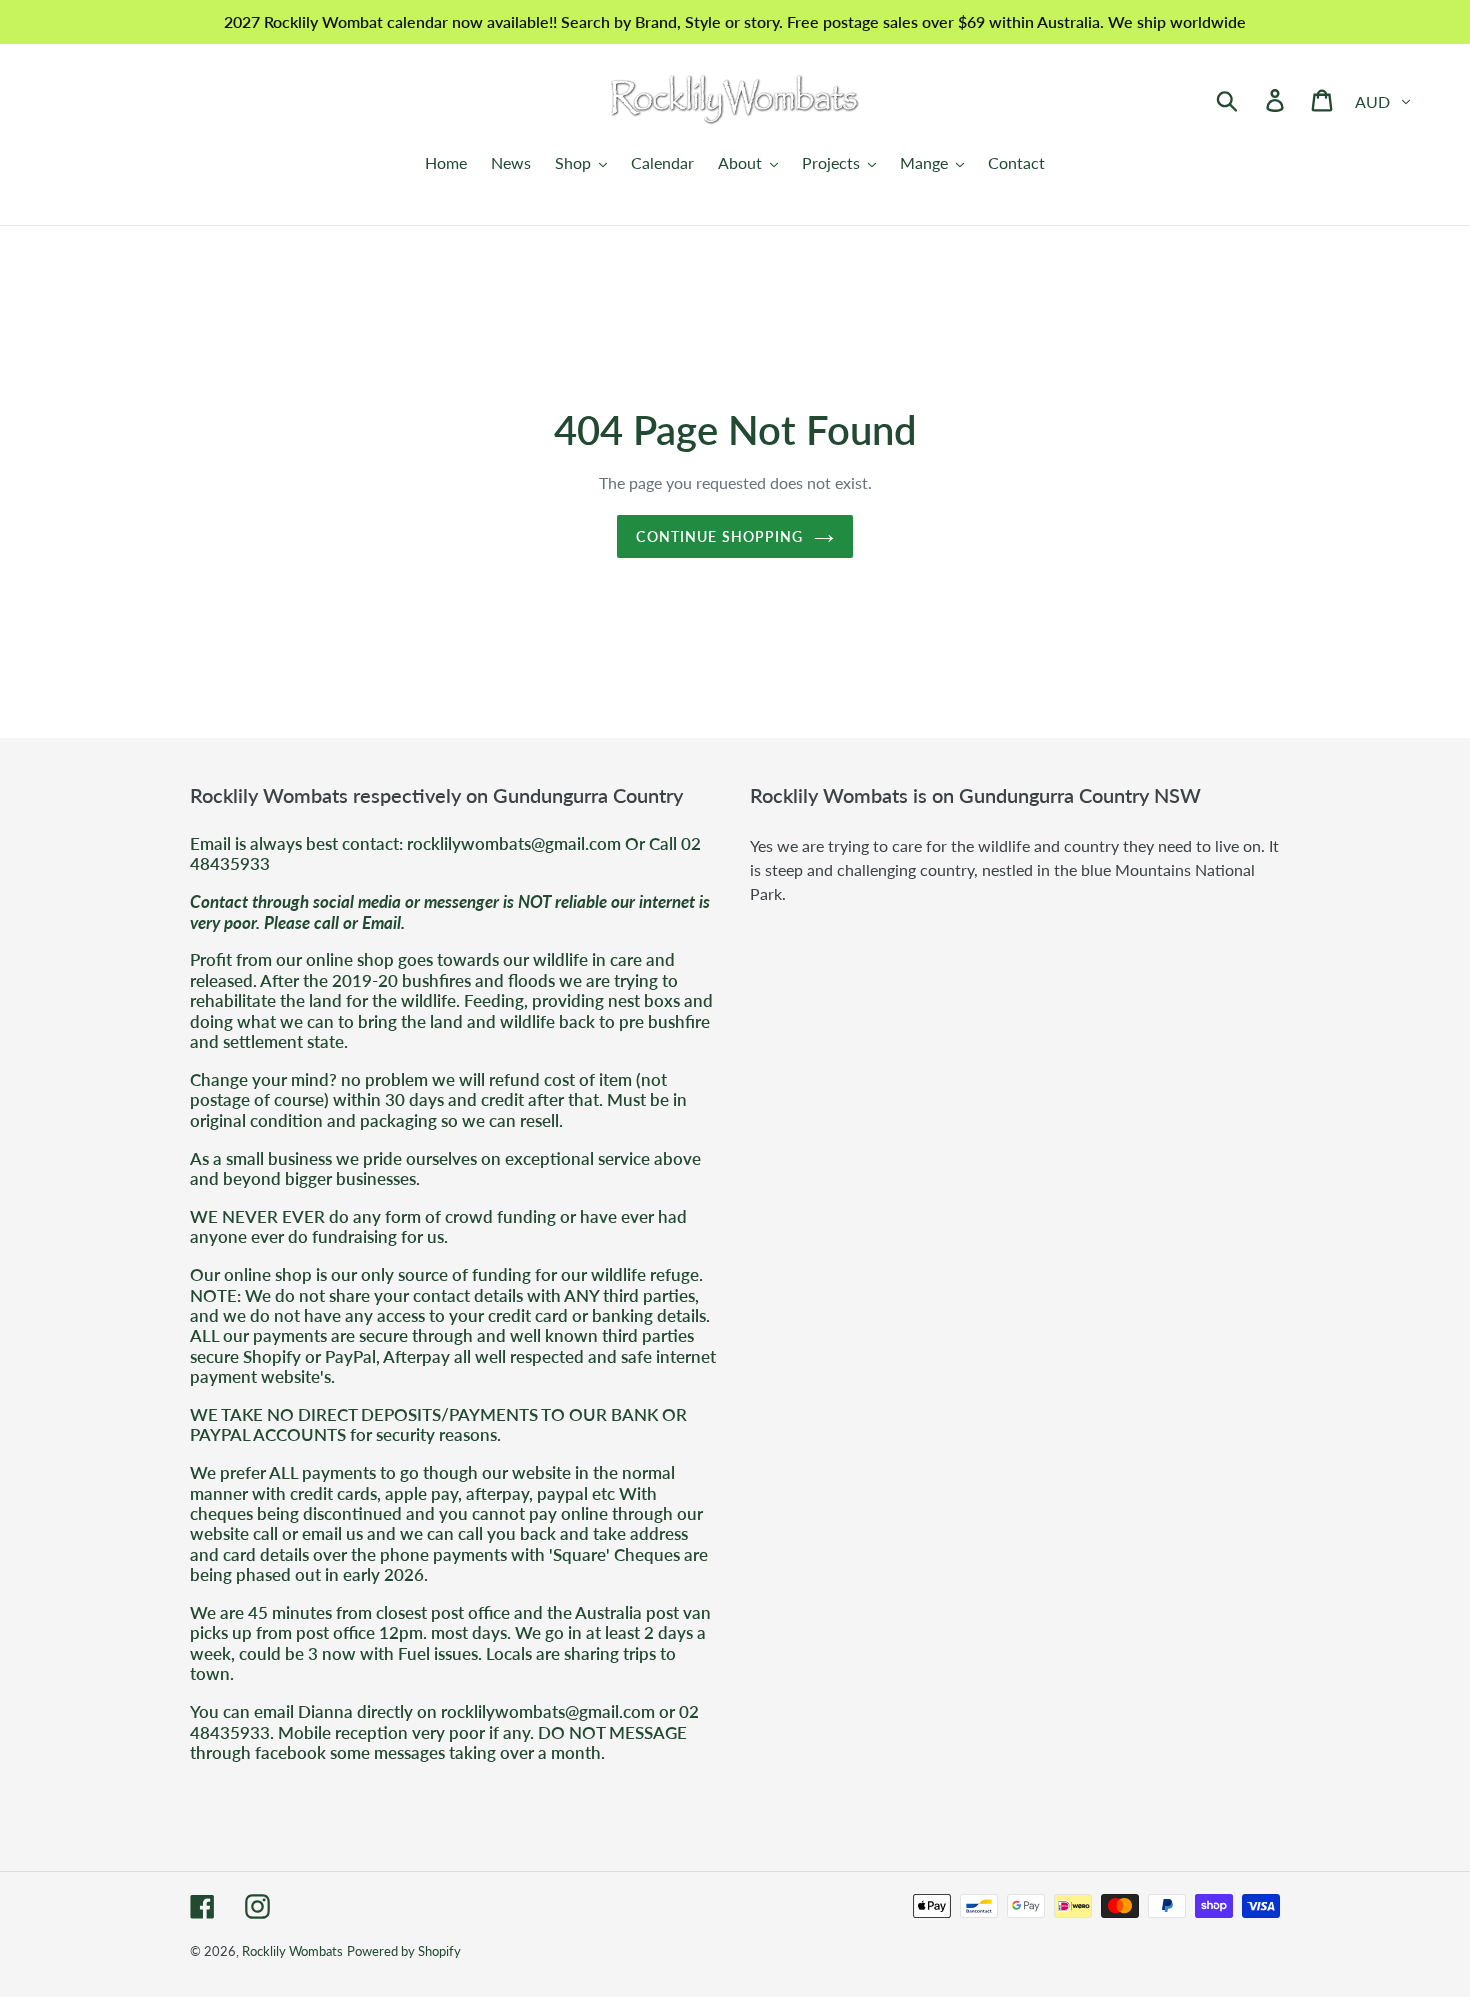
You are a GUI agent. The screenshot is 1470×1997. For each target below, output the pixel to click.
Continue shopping (719, 536)
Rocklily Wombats (292, 1951)
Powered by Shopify (404, 1951)
